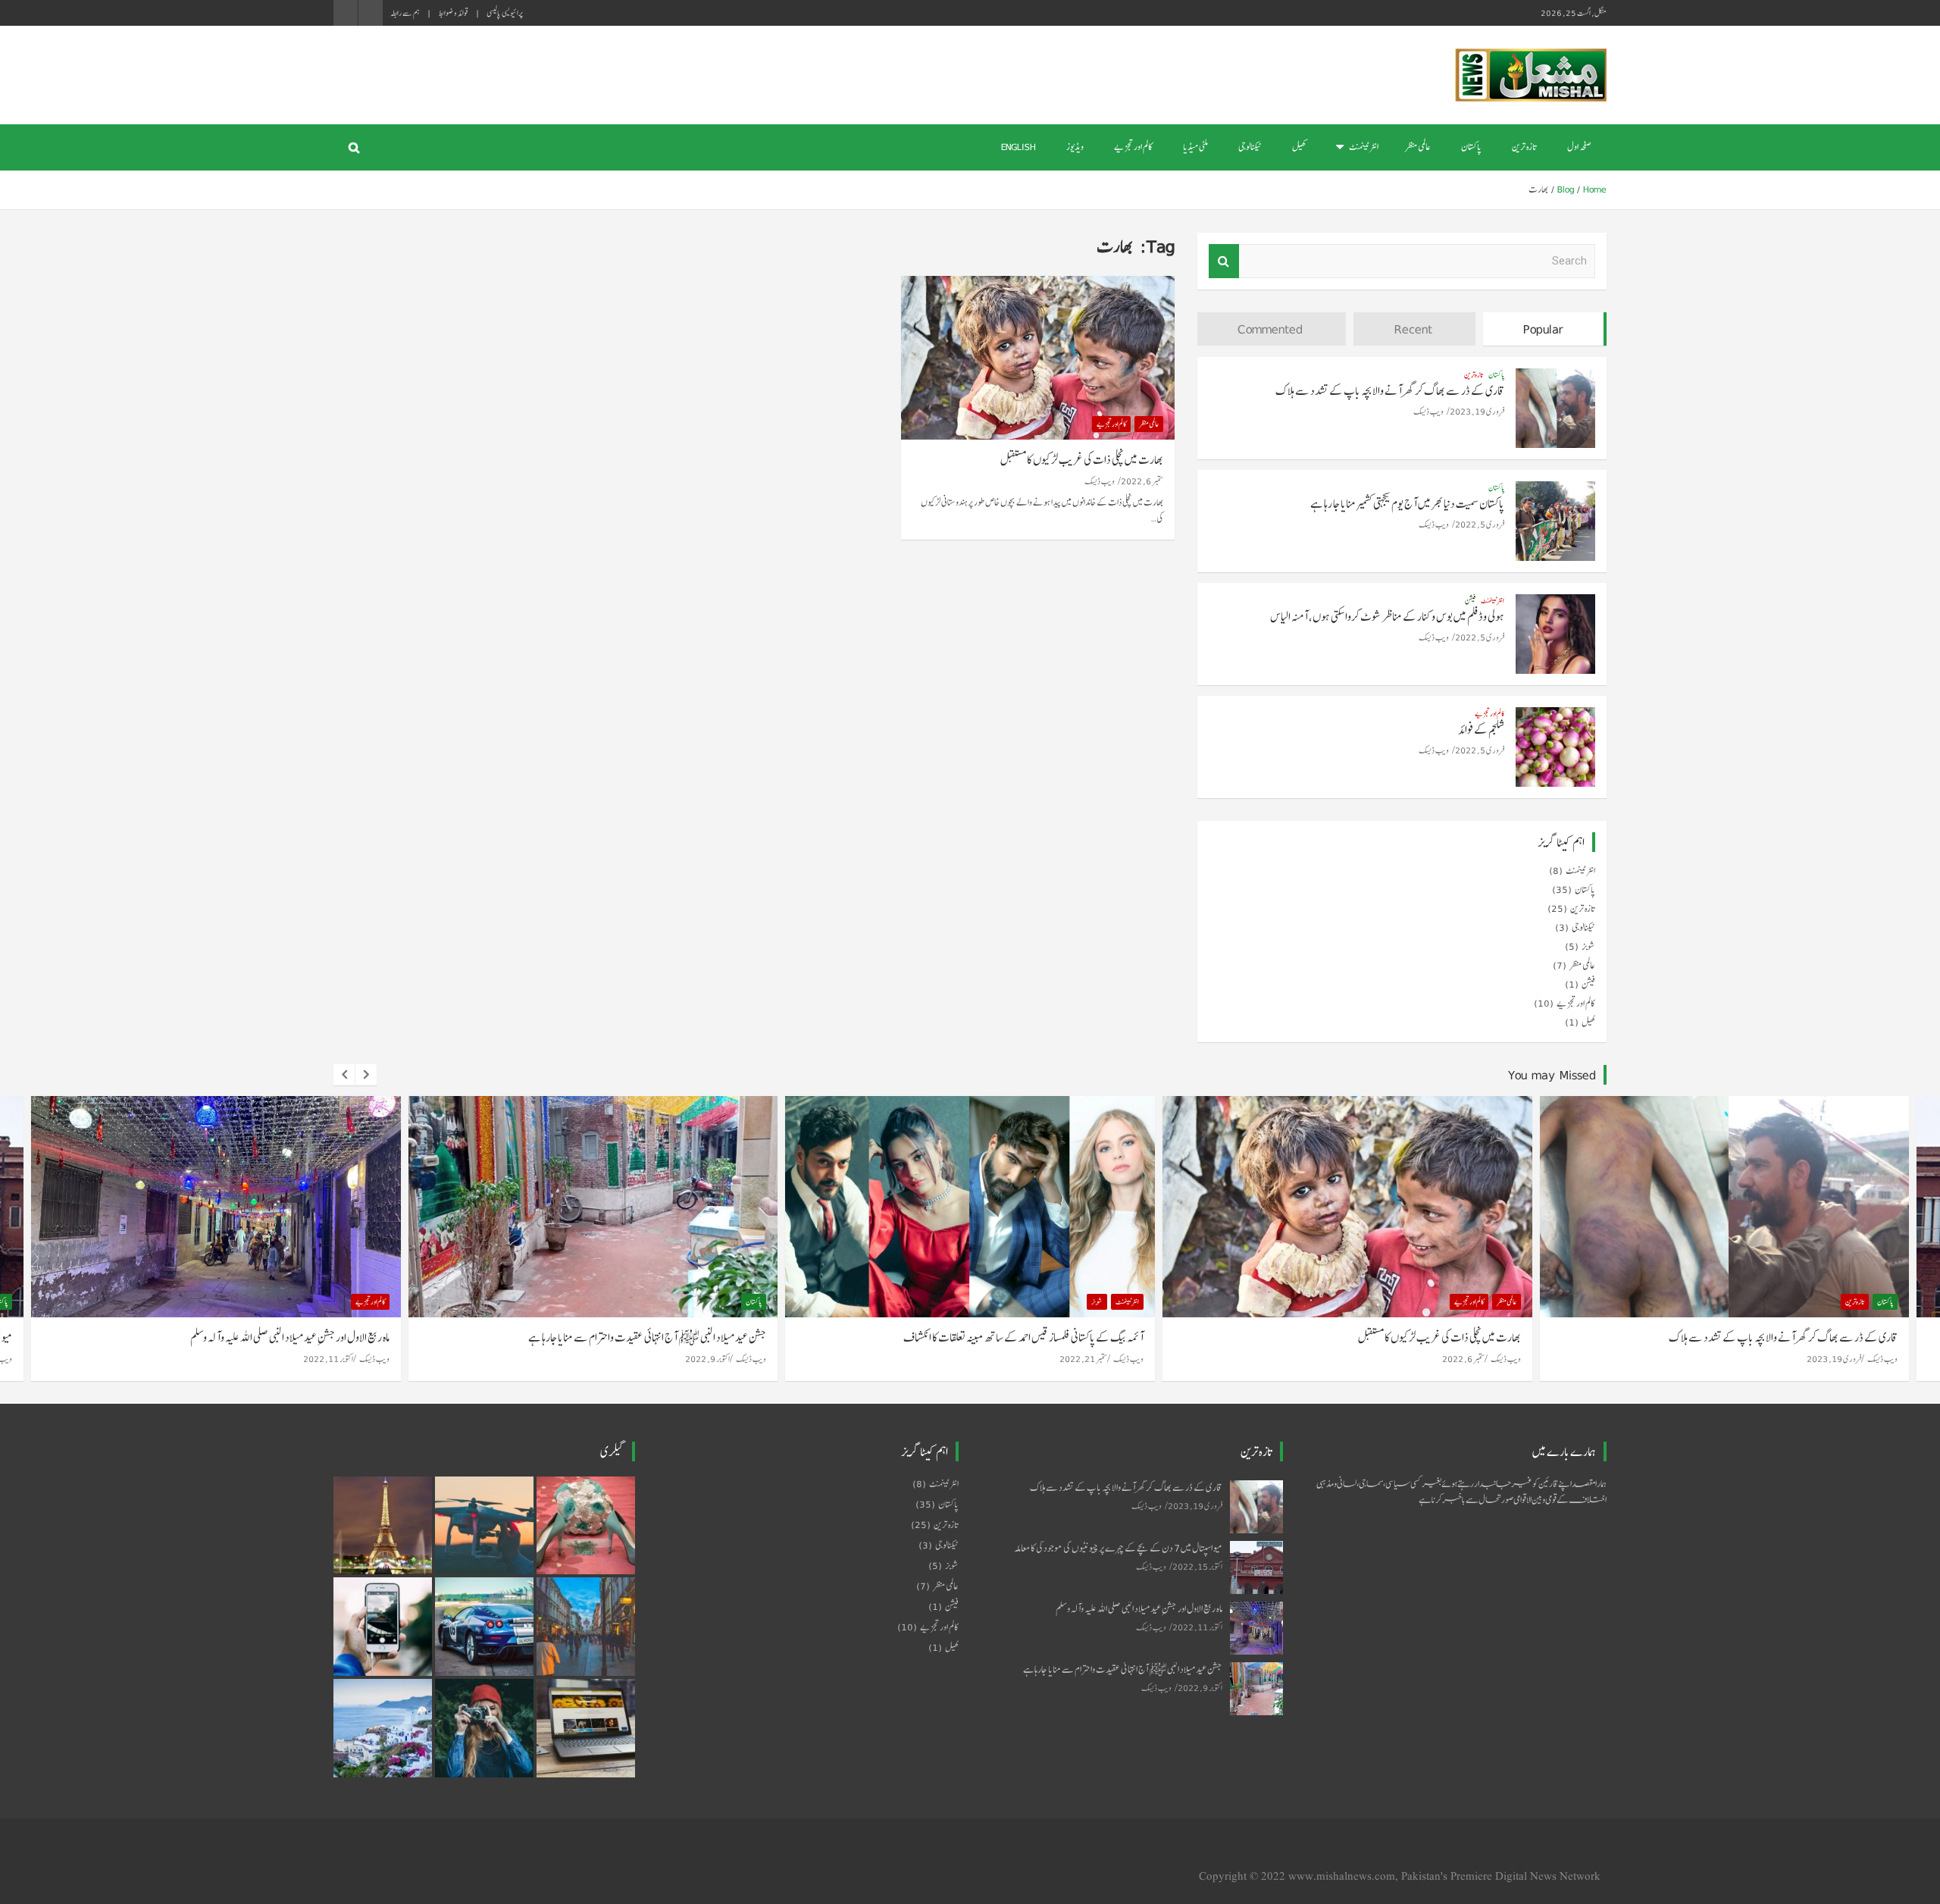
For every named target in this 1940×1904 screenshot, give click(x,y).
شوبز (1588, 947)
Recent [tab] (1413, 329)
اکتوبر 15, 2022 (1197, 1566)
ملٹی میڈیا (1195, 147)
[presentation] (344, 1075)
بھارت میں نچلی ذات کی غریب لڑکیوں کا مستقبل (1082, 460)
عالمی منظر (1418, 147)
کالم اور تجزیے (1133, 147)
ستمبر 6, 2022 (1142, 481)
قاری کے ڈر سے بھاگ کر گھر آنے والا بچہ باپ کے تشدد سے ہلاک (1390, 391)
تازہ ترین (1524, 147)
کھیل (1299, 147)
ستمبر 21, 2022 (1083, 1359)
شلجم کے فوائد (1481, 730)
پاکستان (1471, 147)
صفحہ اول (1579, 147)
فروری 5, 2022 (1480, 524)
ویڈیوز (1075, 147)
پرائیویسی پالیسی (505, 13)
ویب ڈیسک (1100, 481)
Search (1224, 261)
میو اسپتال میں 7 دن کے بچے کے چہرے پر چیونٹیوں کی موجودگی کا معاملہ (1118, 1548)
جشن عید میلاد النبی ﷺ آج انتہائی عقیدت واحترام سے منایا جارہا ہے (647, 1337)
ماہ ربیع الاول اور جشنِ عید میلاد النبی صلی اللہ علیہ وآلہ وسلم (290, 1337)
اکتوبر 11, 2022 (328, 1359)
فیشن (1470, 600)
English (1018, 147)
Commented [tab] (1270, 329)
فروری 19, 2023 (1477, 411)
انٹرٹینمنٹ (1364, 147)
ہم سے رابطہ (405, 13)
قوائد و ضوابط (453, 13)
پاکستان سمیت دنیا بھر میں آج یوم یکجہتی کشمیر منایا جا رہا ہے (1407, 504)
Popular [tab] (1543, 329)
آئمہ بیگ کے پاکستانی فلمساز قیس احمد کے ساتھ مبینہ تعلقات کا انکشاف (1023, 1337)
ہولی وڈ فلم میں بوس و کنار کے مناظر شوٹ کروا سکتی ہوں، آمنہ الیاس (1387, 617)
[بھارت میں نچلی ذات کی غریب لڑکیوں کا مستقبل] (1038, 358)
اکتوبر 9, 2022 (707, 1359)
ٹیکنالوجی (1250, 147)
